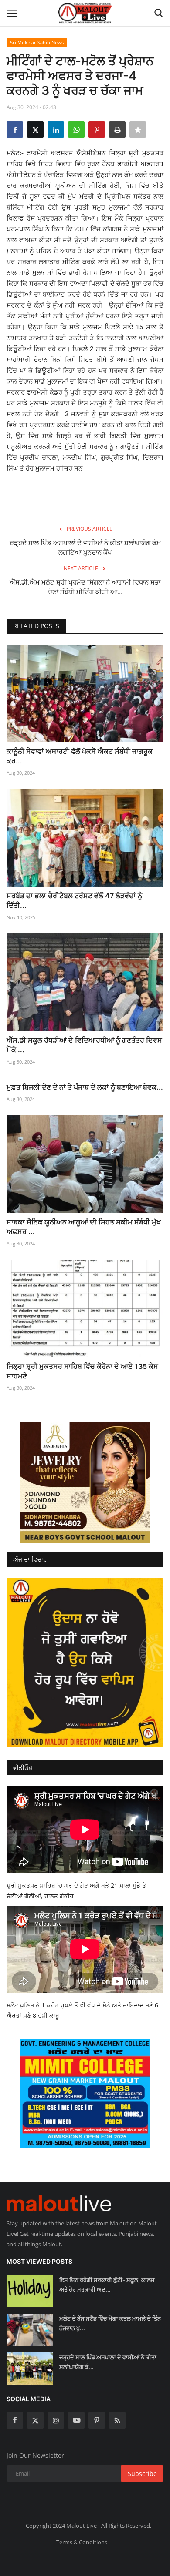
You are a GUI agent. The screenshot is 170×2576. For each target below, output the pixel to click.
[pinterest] (97, 2420)
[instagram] (56, 2420)
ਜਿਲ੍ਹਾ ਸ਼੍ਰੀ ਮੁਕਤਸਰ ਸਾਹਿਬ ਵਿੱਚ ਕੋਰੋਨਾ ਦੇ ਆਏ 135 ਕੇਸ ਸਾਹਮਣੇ (82, 1371)
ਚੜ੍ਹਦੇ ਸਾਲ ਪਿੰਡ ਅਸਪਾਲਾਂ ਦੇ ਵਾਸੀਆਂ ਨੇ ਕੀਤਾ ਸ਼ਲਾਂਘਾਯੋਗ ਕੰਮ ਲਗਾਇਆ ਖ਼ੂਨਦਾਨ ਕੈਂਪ (85, 547)
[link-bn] (85, 1482)
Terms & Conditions (82, 2542)
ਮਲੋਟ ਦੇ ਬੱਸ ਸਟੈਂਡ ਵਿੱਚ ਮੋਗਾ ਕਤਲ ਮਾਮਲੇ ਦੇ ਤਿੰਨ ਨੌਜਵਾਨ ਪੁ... (110, 2323)
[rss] (117, 2420)
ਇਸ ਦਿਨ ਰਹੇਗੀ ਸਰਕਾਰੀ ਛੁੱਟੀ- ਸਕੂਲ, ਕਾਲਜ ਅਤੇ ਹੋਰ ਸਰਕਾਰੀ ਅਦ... (107, 2285)
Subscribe (142, 2474)
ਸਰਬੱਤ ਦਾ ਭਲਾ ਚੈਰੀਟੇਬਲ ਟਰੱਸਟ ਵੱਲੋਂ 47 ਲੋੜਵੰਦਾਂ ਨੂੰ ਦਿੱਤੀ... (74, 900)
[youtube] (76, 2420)
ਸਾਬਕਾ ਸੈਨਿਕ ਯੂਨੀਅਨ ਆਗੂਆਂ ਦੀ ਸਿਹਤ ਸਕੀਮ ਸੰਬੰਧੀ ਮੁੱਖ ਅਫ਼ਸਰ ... (84, 1227)
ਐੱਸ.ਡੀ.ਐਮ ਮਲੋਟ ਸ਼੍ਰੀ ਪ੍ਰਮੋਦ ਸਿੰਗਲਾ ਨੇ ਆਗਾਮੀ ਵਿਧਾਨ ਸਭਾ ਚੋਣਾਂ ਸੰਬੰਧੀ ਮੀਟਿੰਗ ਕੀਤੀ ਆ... (85, 587)
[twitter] (35, 2420)
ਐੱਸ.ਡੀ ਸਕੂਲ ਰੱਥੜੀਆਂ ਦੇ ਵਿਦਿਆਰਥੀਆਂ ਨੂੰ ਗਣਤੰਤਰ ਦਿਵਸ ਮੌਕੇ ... (84, 1045)
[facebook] (15, 2420)
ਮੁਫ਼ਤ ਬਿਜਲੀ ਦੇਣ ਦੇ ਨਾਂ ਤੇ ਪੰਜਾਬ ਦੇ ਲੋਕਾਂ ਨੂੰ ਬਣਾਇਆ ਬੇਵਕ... (85, 1087)
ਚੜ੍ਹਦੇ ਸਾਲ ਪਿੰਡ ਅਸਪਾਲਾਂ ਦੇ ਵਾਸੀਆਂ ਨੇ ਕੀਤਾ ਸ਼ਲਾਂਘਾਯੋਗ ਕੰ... (108, 2362)
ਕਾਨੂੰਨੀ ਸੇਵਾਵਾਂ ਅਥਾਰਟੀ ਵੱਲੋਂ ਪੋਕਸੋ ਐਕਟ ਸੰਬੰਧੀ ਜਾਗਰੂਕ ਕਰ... (80, 756)
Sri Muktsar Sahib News (37, 42)
